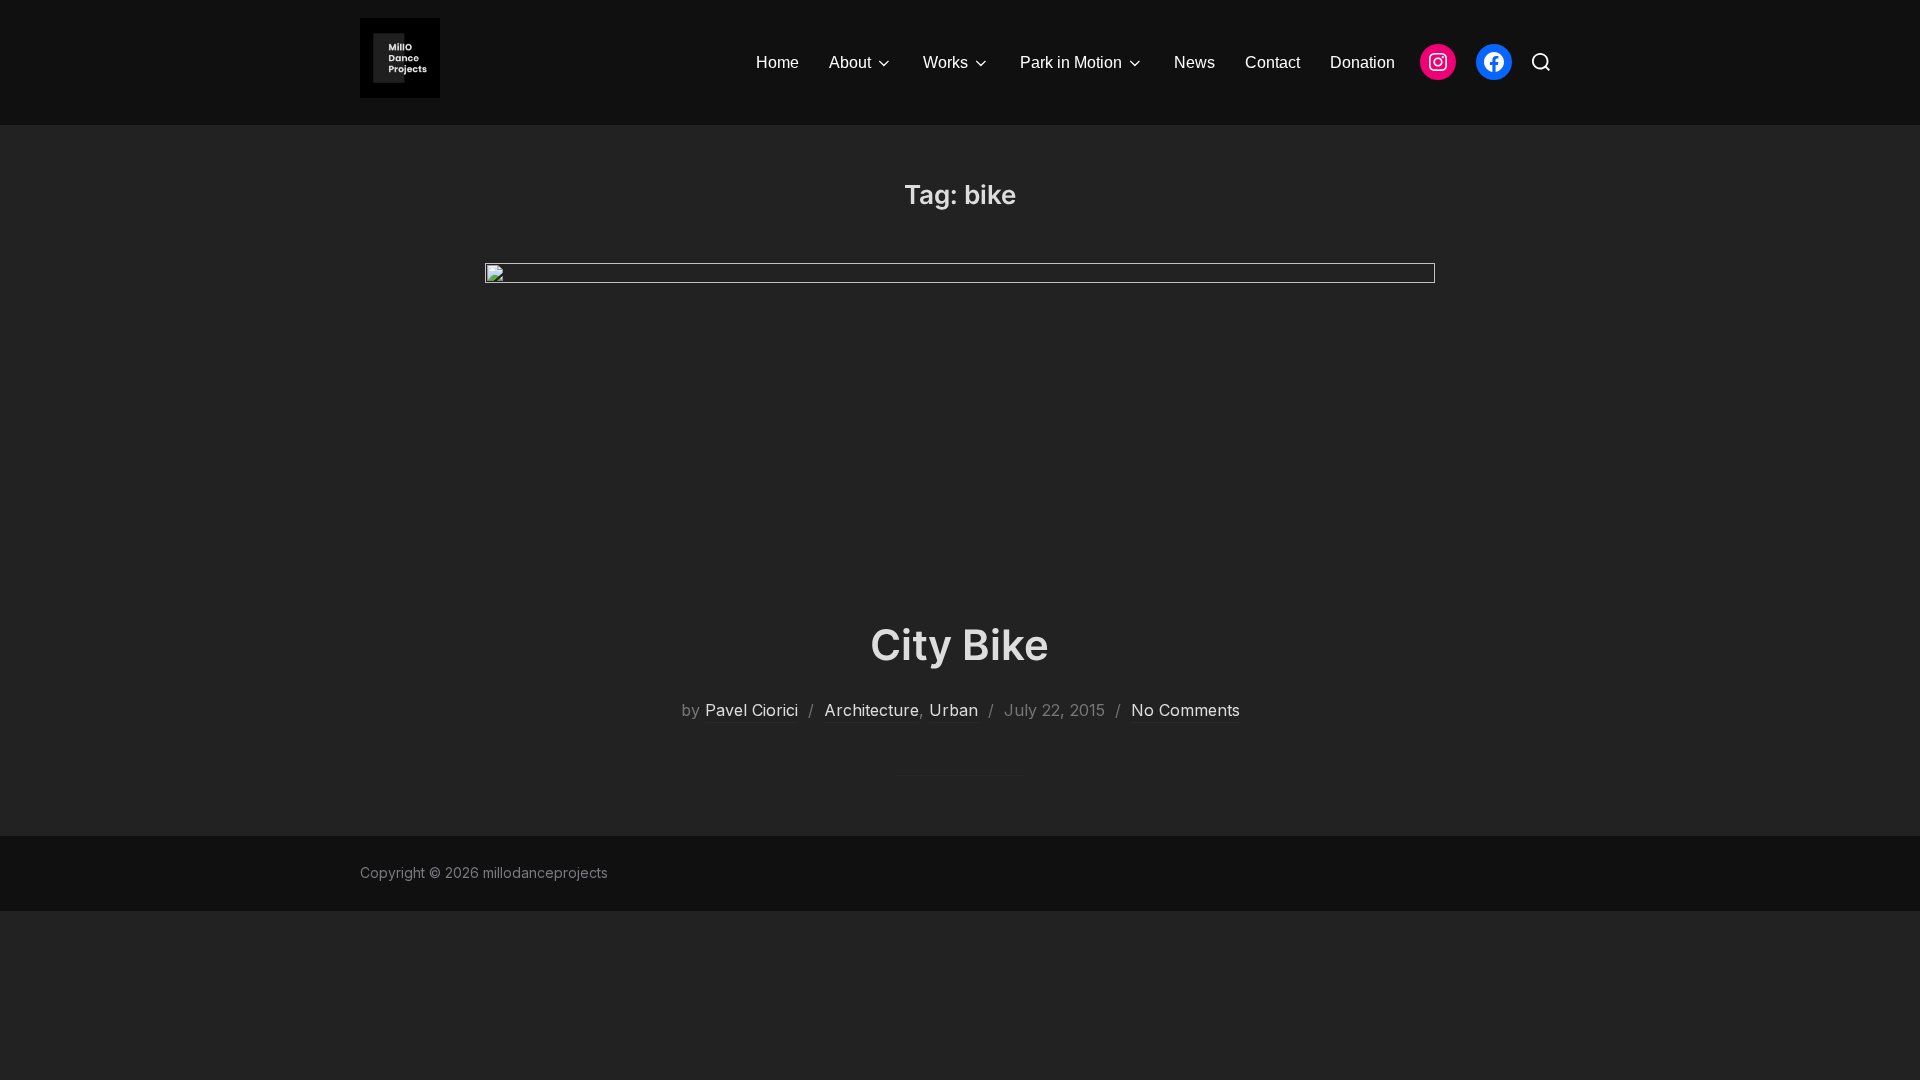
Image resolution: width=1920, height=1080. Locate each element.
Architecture (871, 710)
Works (945, 62)
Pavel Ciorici (751, 710)
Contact (1272, 62)
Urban (953, 710)
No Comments (1185, 710)
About (850, 62)
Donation (1362, 62)
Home (777, 62)
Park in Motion (1071, 62)
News (1194, 62)
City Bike (959, 644)
